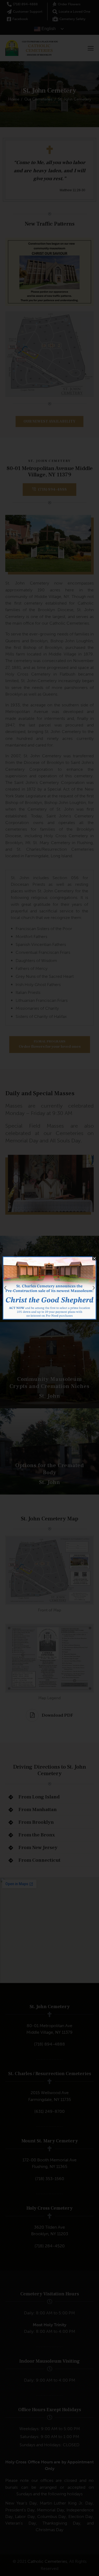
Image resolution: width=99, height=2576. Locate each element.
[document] (49, 1288)
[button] (94, 1258)
